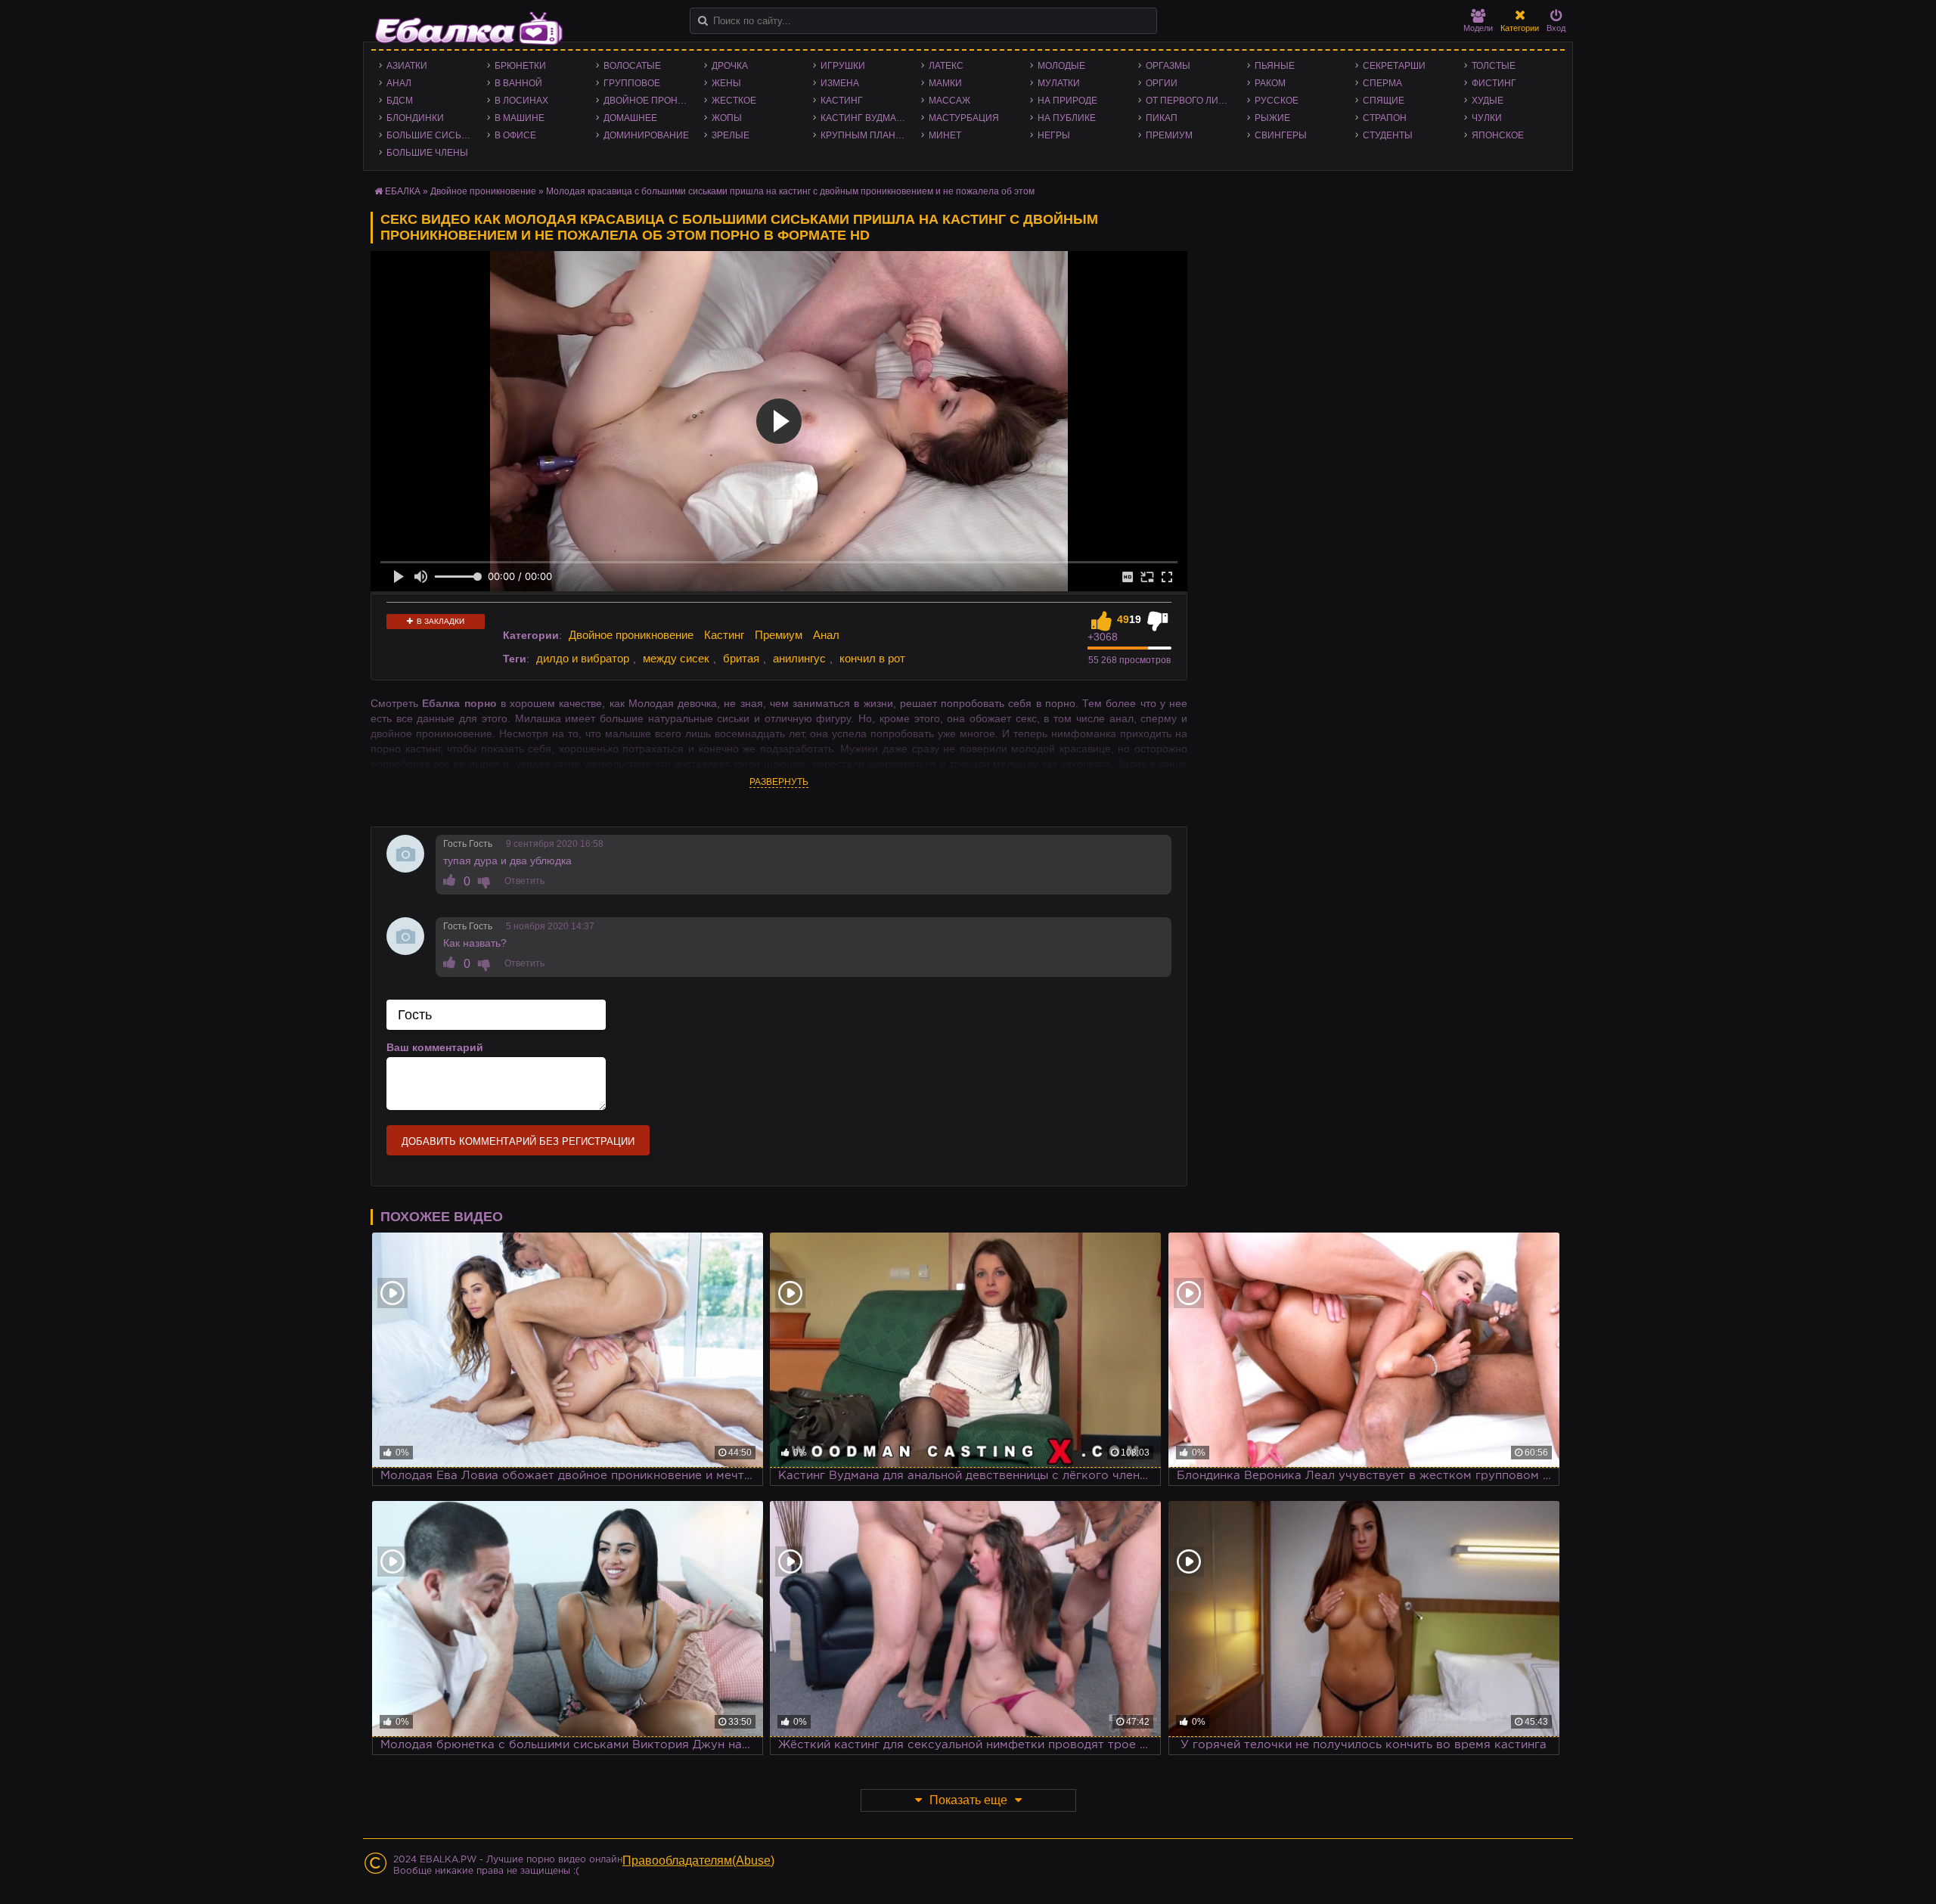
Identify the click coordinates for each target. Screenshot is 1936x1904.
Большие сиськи (430, 135)
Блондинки (415, 118)
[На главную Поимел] (469, 28)
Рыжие (1272, 118)
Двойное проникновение (650, 101)
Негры (1054, 135)
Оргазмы (1168, 66)
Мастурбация (964, 118)
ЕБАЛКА (403, 191)
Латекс (946, 66)
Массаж (949, 101)
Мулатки (1059, 83)
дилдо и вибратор (583, 658)
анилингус (799, 658)
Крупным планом (865, 135)
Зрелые (731, 135)
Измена (840, 83)
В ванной (518, 83)
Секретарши (1394, 66)
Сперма (1382, 83)
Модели (1478, 28)
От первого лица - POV (1192, 101)
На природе (1067, 101)
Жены (726, 83)
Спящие (1384, 101)
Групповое (632, 83)
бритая (741, 658)
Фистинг (1494, 83)
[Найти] (703, 21)
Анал (399, 83)
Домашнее (630, 118)
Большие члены (427, 153)
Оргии (1162, 83)
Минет (945, 135)
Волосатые (632, 66)
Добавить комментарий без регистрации (518, 1141)
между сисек (676, 658)
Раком (1270, 83)
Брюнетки (520, 66)
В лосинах (521, 101)
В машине (520, 118)
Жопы (727, 118)
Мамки (945, 83)
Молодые (1061, 66)
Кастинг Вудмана (865, 118)
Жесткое (734, 101)
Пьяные (1275, 66)
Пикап (1162, 118)
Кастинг (842, 101)
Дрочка (730, 66)
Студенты (1388, 135)
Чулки (1487, 118)
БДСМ (400, 101)
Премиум (1169, 135)
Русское (1277, 101)
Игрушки (843, 66)
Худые (1488, 101)
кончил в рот (872, 658)
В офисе (515, 135)
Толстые (1494, 66)
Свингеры (1281, 135)
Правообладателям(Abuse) (698, 1861)
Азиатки (407, 66)
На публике (1067, 118)
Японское (1498, 135)
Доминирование (646, 135)
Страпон (1385, 118)
